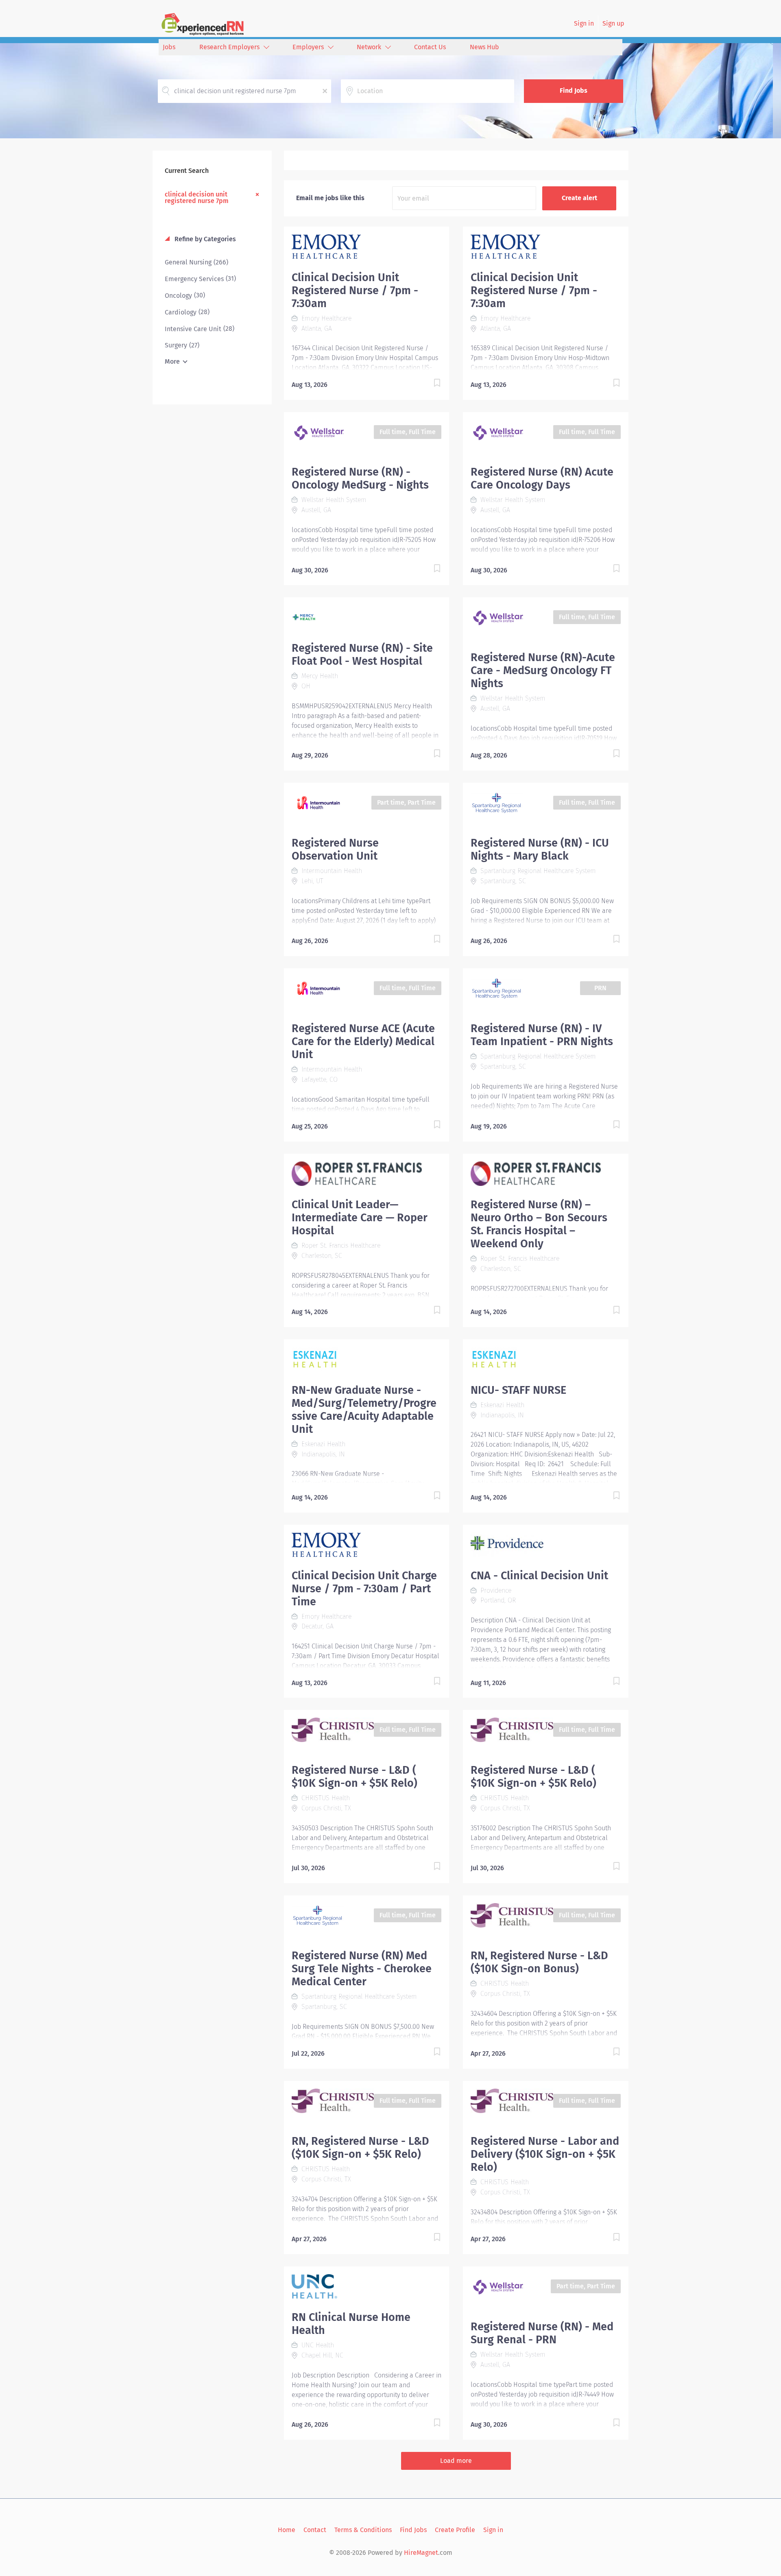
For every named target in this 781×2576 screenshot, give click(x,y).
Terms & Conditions (363, 2530)
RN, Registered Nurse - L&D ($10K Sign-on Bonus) (539, 1962)
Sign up (613, 23)
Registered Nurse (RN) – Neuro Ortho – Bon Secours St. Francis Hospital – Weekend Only (539, 1224)
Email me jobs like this (330, 198)
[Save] (429, 384)
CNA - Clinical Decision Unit (539, 1576)
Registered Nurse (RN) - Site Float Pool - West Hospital (362, 655)
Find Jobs (574, 91)
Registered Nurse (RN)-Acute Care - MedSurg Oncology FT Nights (543, 670)
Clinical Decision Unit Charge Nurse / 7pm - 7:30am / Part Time (364, 1589)
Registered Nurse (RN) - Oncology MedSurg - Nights (360, 478)
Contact (315, 2530)
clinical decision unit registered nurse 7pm (197, 197)
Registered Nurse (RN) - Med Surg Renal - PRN (542, 2333)
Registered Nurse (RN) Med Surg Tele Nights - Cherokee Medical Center (362, 1969)
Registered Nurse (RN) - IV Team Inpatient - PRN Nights (542, 1035)
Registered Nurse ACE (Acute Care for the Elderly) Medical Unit (363, 1041)
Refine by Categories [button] (204, 239)
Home (287, 2530)
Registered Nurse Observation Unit (335, 849)
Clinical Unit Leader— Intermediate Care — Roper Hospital (360, 1218)
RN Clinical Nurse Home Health (351, 2324)
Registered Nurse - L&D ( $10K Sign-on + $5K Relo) (355, 1777)
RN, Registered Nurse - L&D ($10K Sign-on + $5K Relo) (360, 2148)
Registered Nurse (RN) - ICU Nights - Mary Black (540, 849)
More (172, 361)
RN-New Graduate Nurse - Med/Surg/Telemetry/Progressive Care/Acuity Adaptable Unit (364, 1410)
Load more (456, 2461)
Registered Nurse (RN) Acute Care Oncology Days (542, 478)
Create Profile (455, 2530)
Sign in (584, 23)
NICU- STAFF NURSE (518, 1390)
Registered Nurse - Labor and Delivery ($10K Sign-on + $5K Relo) (545, 2154)
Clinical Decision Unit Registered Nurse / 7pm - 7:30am (355, 290)
